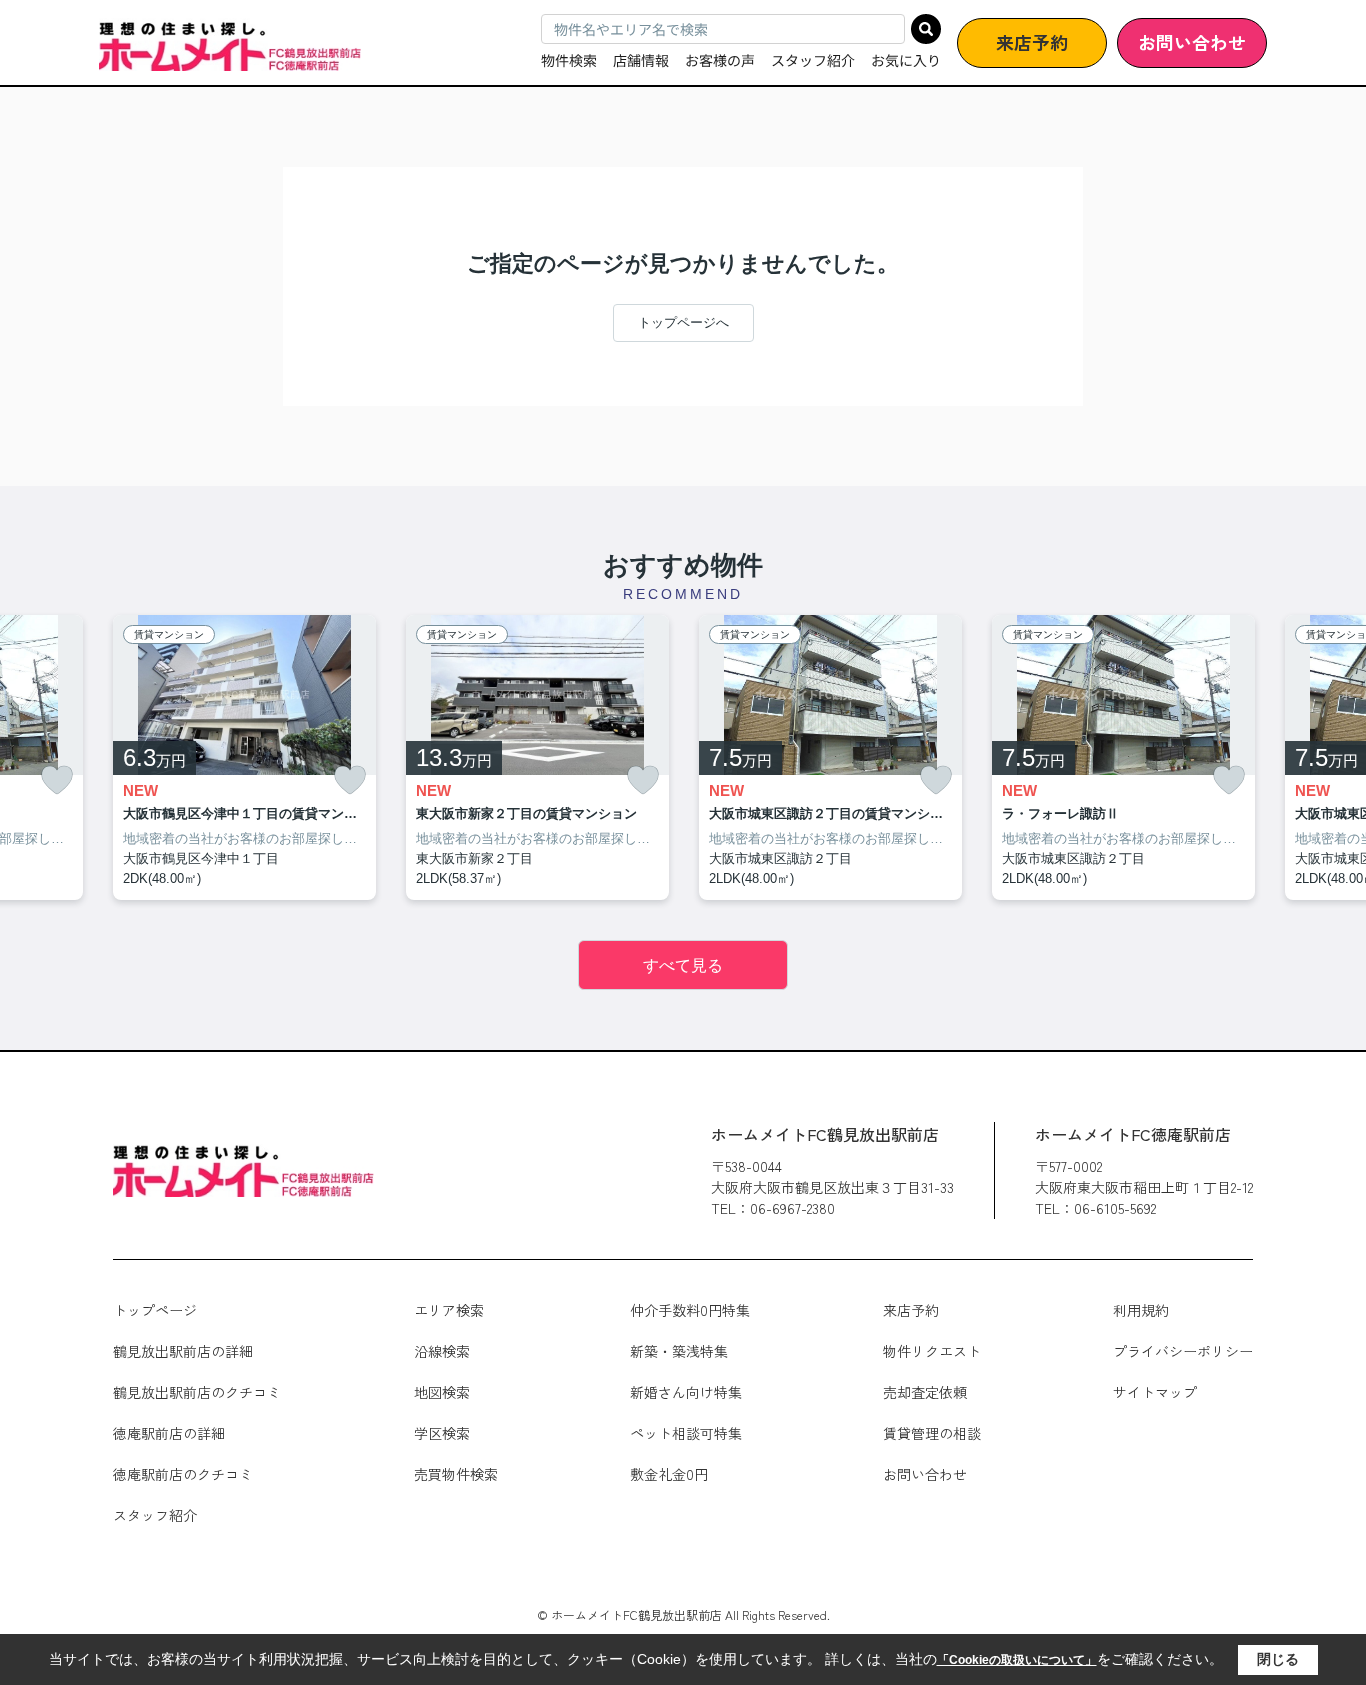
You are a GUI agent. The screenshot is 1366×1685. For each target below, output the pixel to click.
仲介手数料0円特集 (690, 1310)
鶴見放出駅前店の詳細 (183, 1351)
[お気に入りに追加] (57, 780)
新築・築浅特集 (679, 1351)
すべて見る (683, 965)
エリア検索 (449, 1310)
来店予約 (1032, 42)
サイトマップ (1155, 1392)
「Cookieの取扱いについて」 (1017, 1660)
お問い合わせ (1192, 42)
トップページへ (683, 322)
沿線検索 (442, 1351)
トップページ (155, 1310)
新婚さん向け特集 (686, 1392)
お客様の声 (720, 60)
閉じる (1278, 1659)
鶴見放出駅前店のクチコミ (197, 1392)
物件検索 (569, 60)
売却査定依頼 (925, 1392)
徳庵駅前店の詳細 (169, 1433)
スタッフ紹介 (813, 60)
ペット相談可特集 (686, 1433)
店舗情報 (641, 60)
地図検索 (442, 1392)
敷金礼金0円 (669, 1474)
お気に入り (906, 60)
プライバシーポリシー (1183, 1351)
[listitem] (244, 758)
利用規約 (1141, 1310)
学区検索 (442, 1433)
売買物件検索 (456, 1474)
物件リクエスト (932, 1351)
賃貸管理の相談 (932, 1433)
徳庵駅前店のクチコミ (183, 1474)
